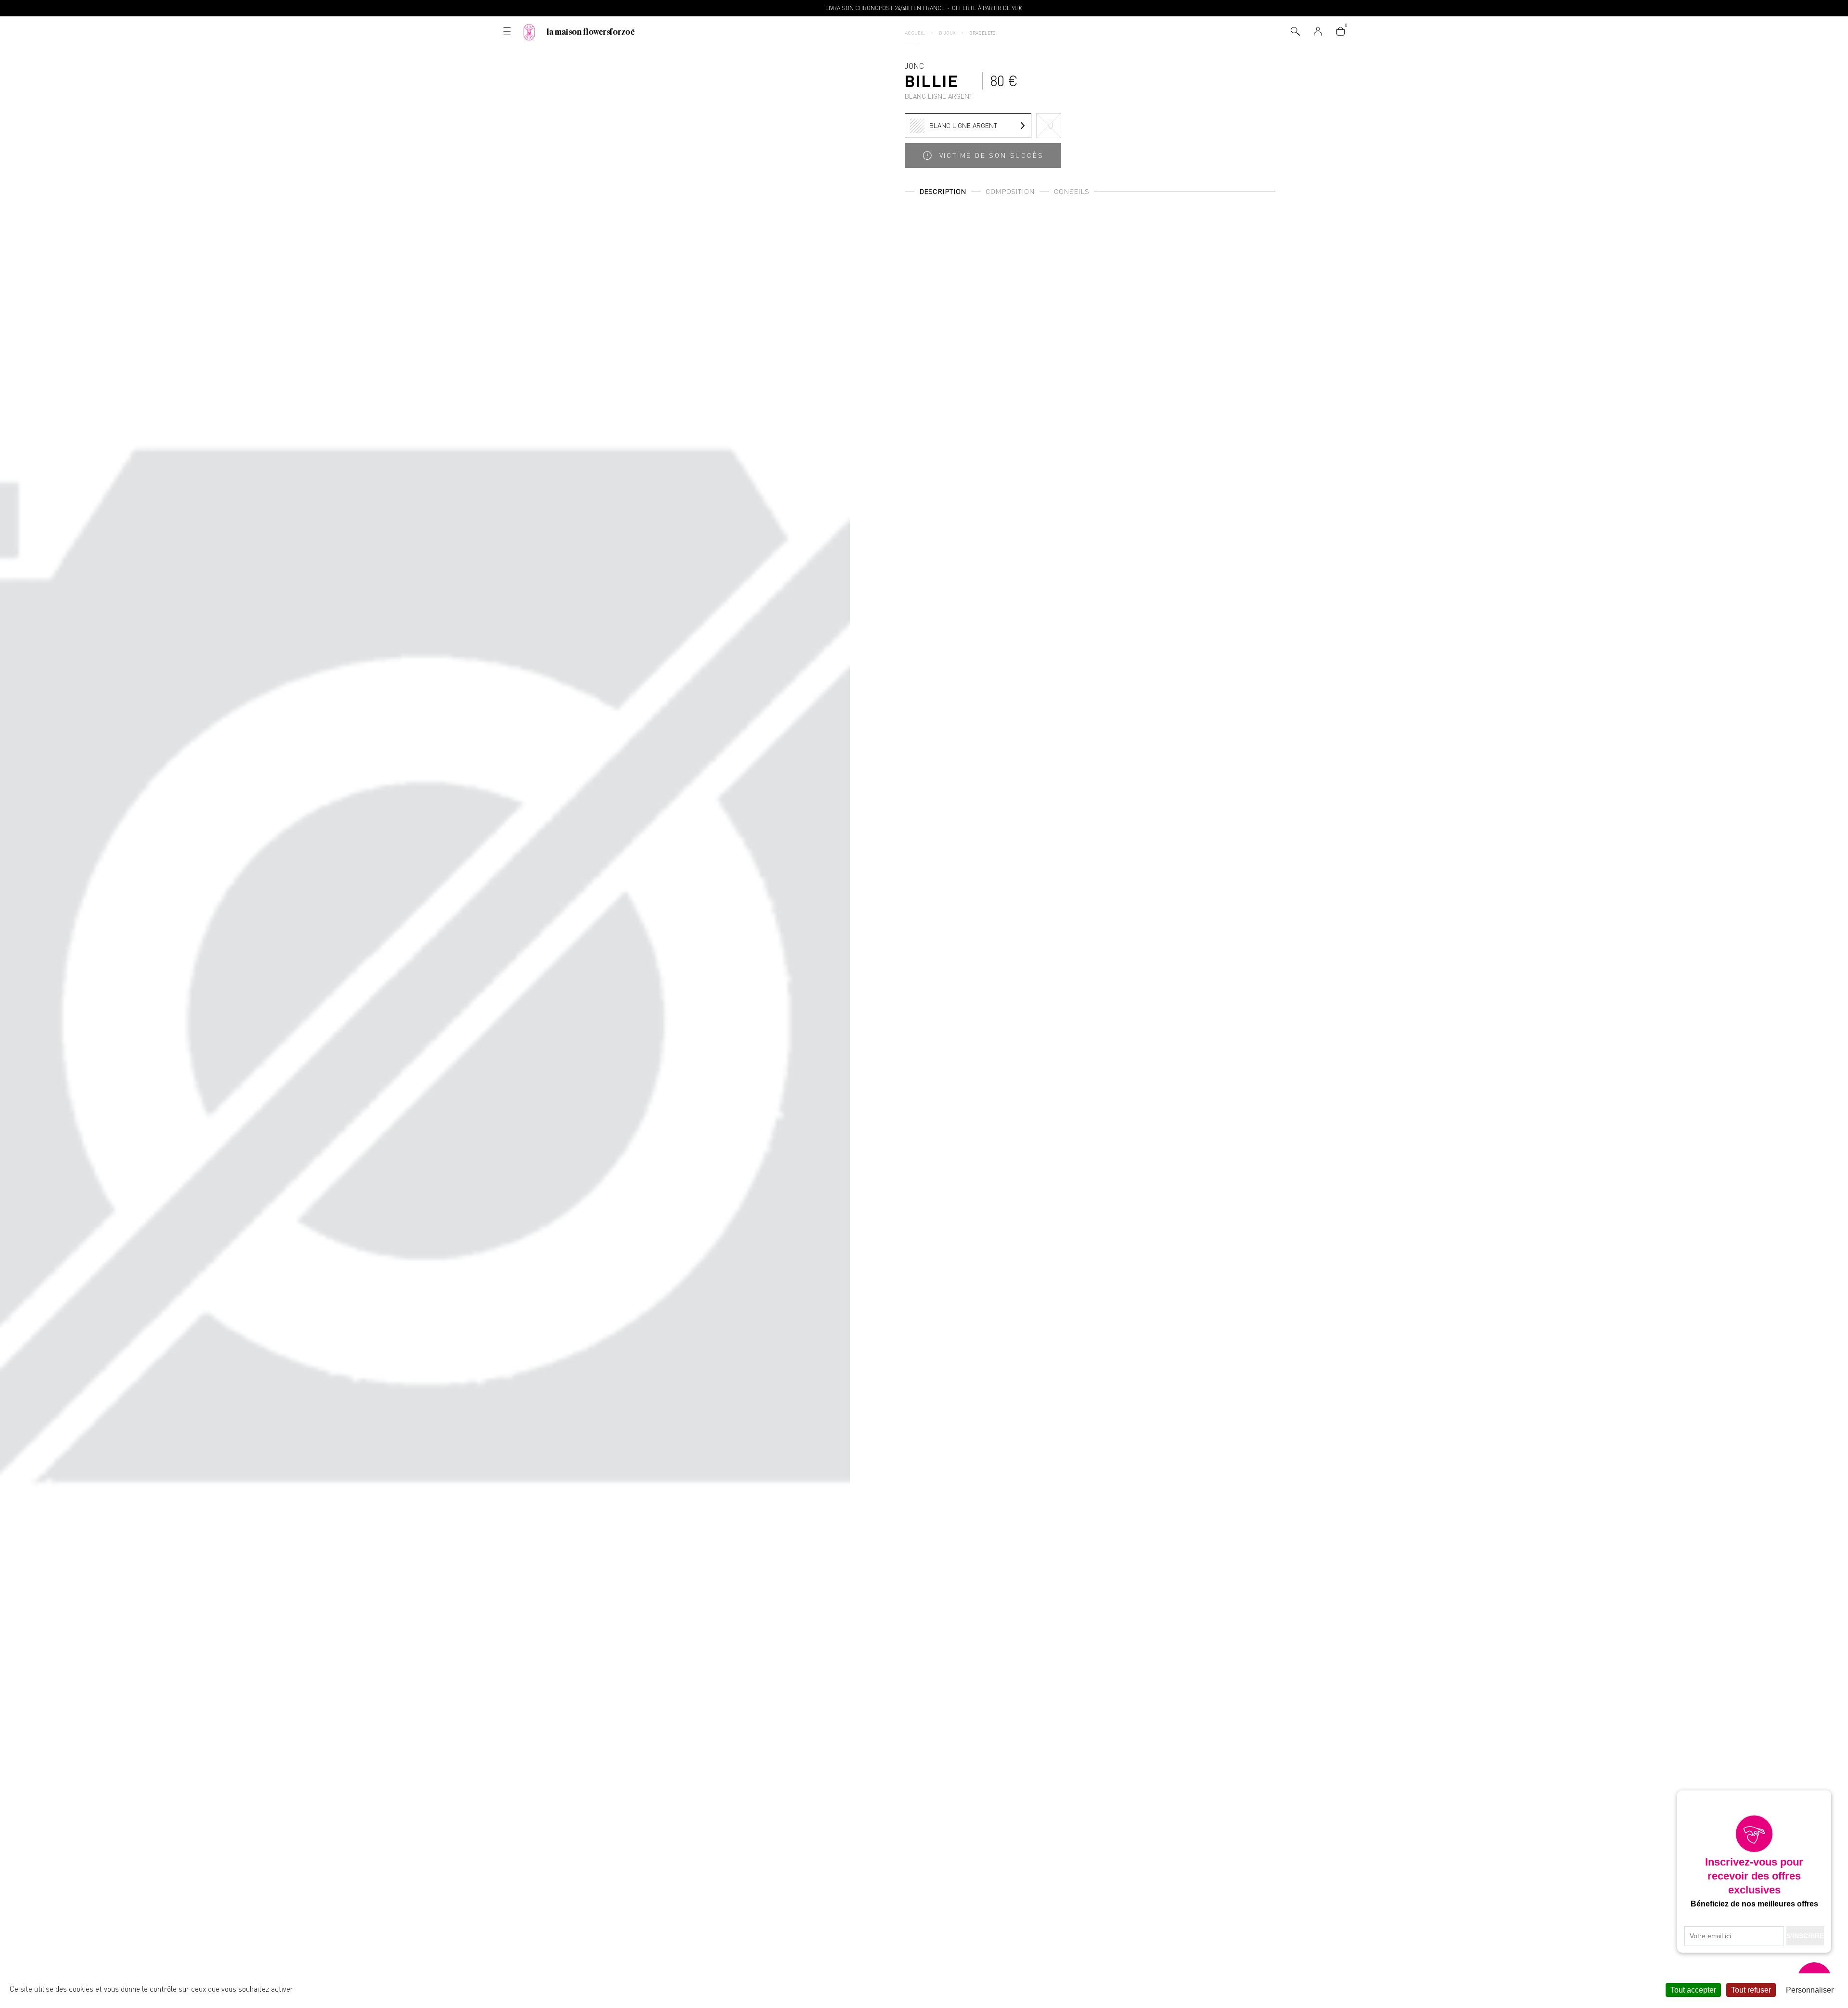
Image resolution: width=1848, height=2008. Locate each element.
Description (943, 191)
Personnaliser (1810, 1990)
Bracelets (982, 33)
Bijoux (947, 33)
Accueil (915, 33)
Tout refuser (1751, 1990)
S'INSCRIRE (1805, 1936)
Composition (1010, 191)
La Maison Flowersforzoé (591, 32)
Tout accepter (1693, 1990)
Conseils (1072, 191)
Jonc (939, 80)
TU (1049, 126)
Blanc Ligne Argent (963, 125)
